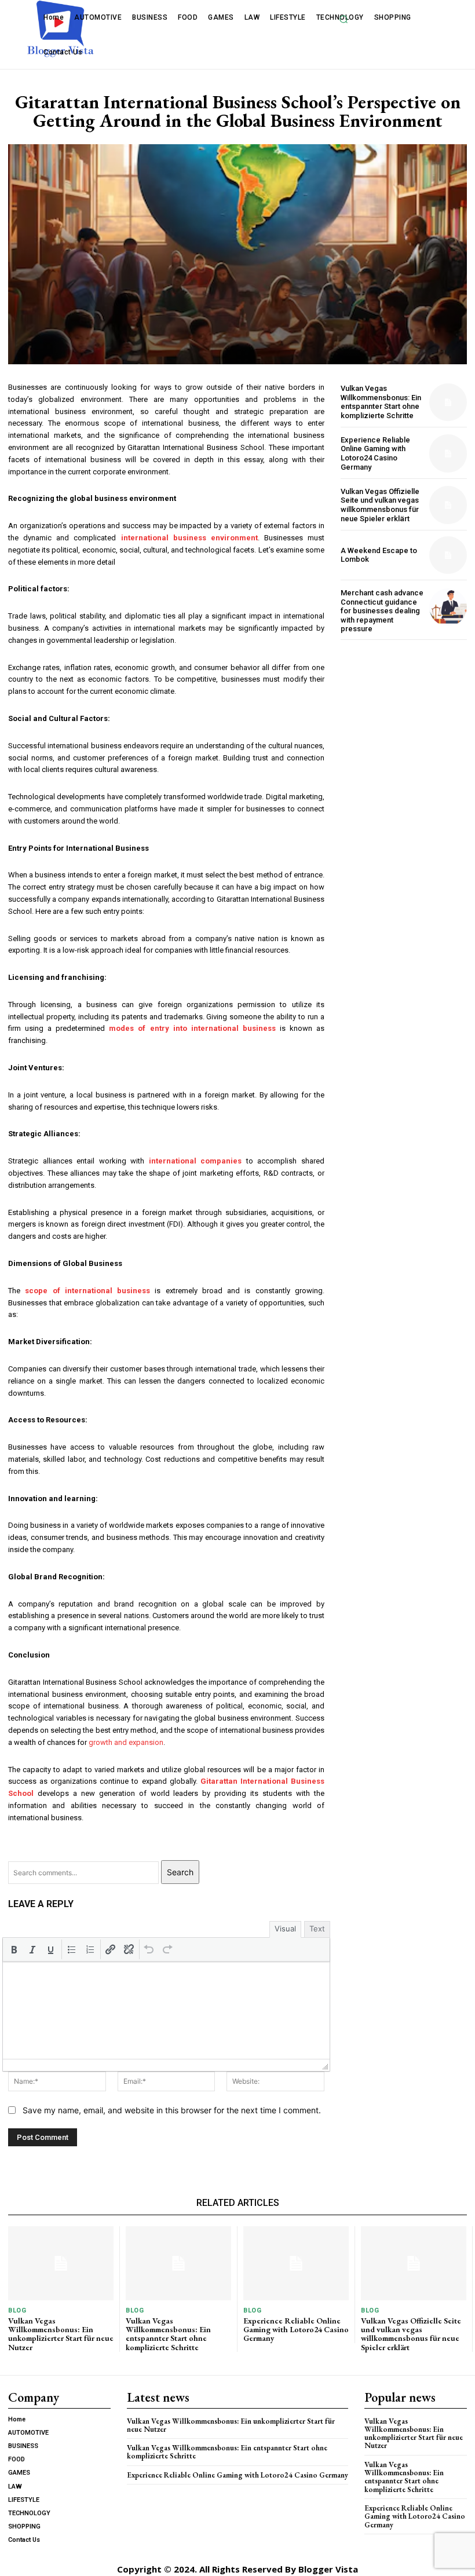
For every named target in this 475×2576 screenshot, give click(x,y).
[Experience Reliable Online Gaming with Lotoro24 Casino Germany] (448, 453)
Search (180, 1872)
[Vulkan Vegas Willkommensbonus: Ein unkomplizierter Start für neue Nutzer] (61, 2263)
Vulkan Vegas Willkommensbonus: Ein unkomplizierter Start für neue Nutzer (61, 2334)
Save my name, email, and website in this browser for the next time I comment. (172, 2110)
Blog (17, 2310)
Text (317, 1929)
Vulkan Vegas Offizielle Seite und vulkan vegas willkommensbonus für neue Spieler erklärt (380, 505)
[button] (344, 19)
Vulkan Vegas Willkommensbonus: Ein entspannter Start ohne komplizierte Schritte (381, 402)
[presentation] (14, 1949)
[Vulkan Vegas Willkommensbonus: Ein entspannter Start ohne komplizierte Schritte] (448, 402)
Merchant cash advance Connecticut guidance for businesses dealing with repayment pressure (382, 611)
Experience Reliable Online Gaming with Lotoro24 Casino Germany (375, 453)
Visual (285, 1929)
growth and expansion (126, 1742)
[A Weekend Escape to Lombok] (448, 555)
